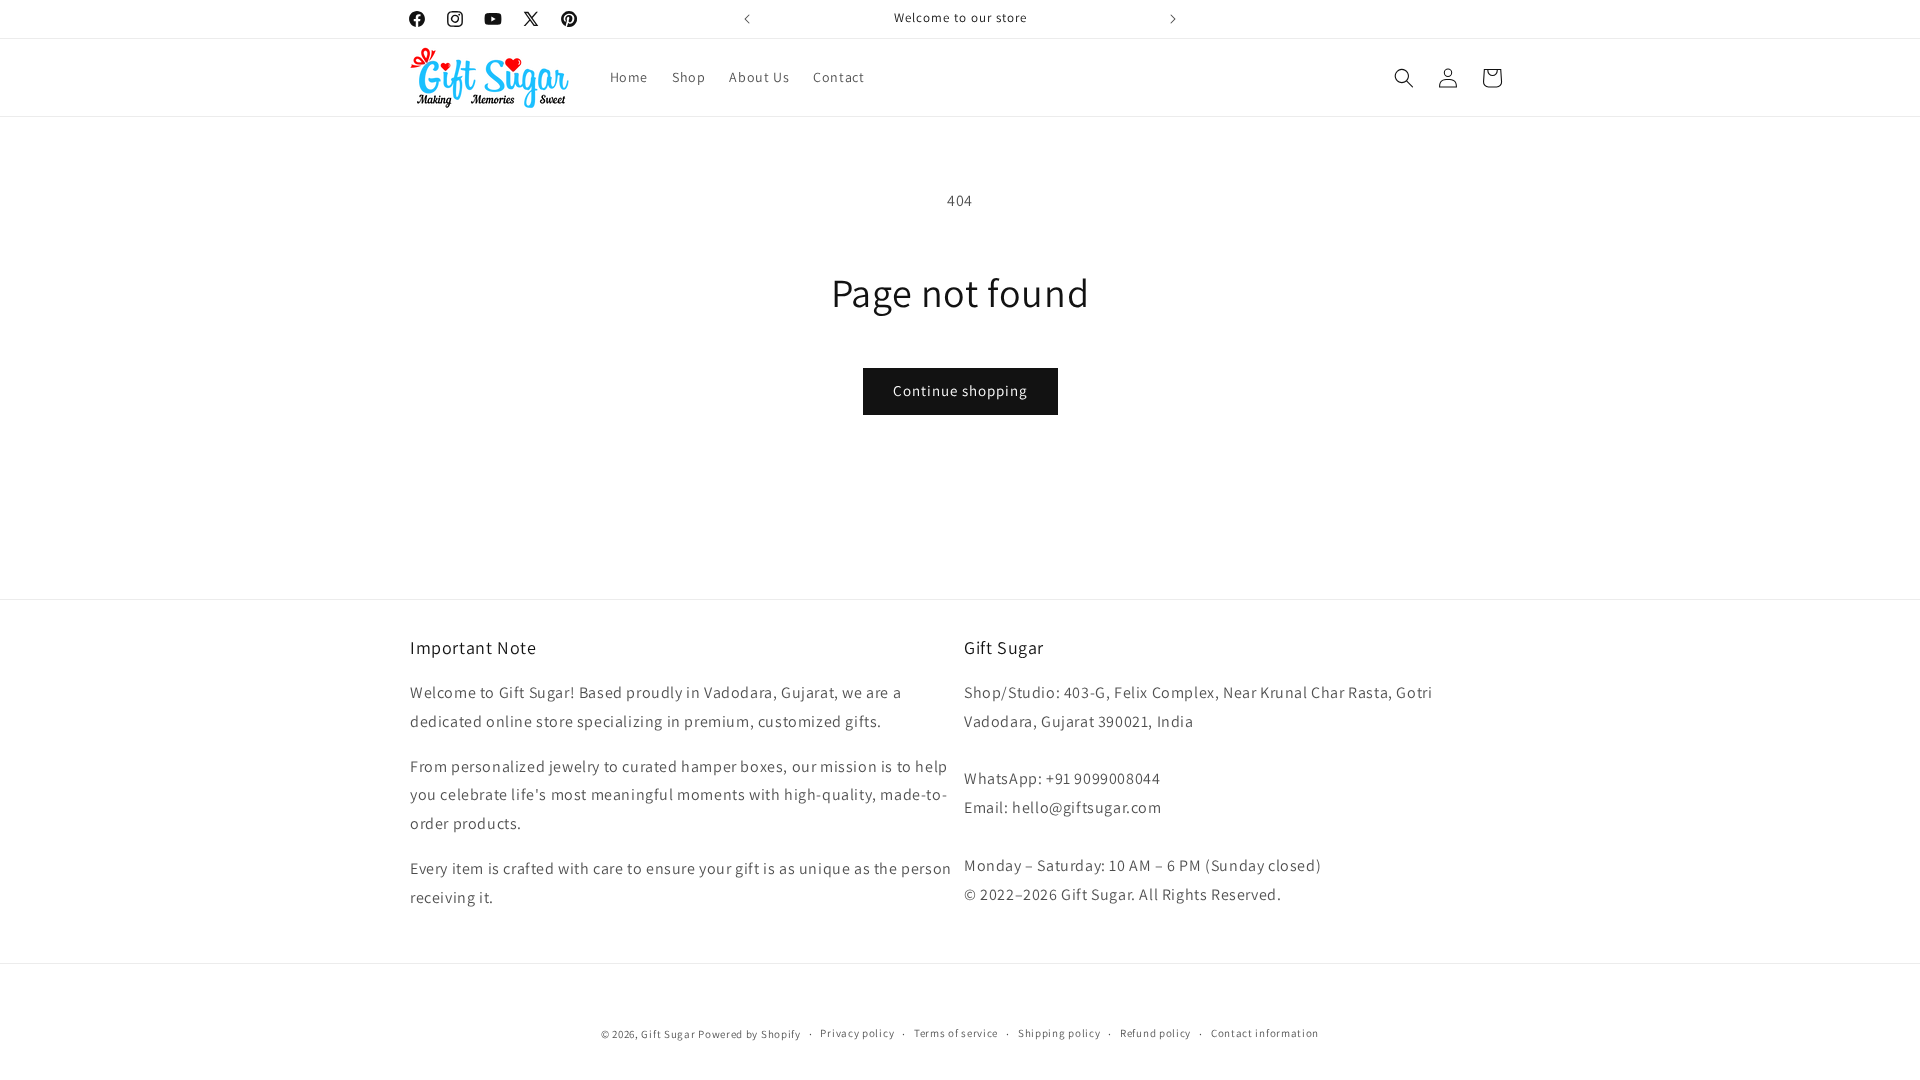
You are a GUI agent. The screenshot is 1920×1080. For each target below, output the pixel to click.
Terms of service (956, 1033)
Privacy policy (857, 1033)
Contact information (1265, 1033)
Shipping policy (1059, 1033)
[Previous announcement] (747, 19)
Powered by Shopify (749, 1034)
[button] (1404, 78)
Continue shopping (960, 390)
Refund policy (1155, 1033)
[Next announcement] (1173, 19)
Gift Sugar (668, 1034)
